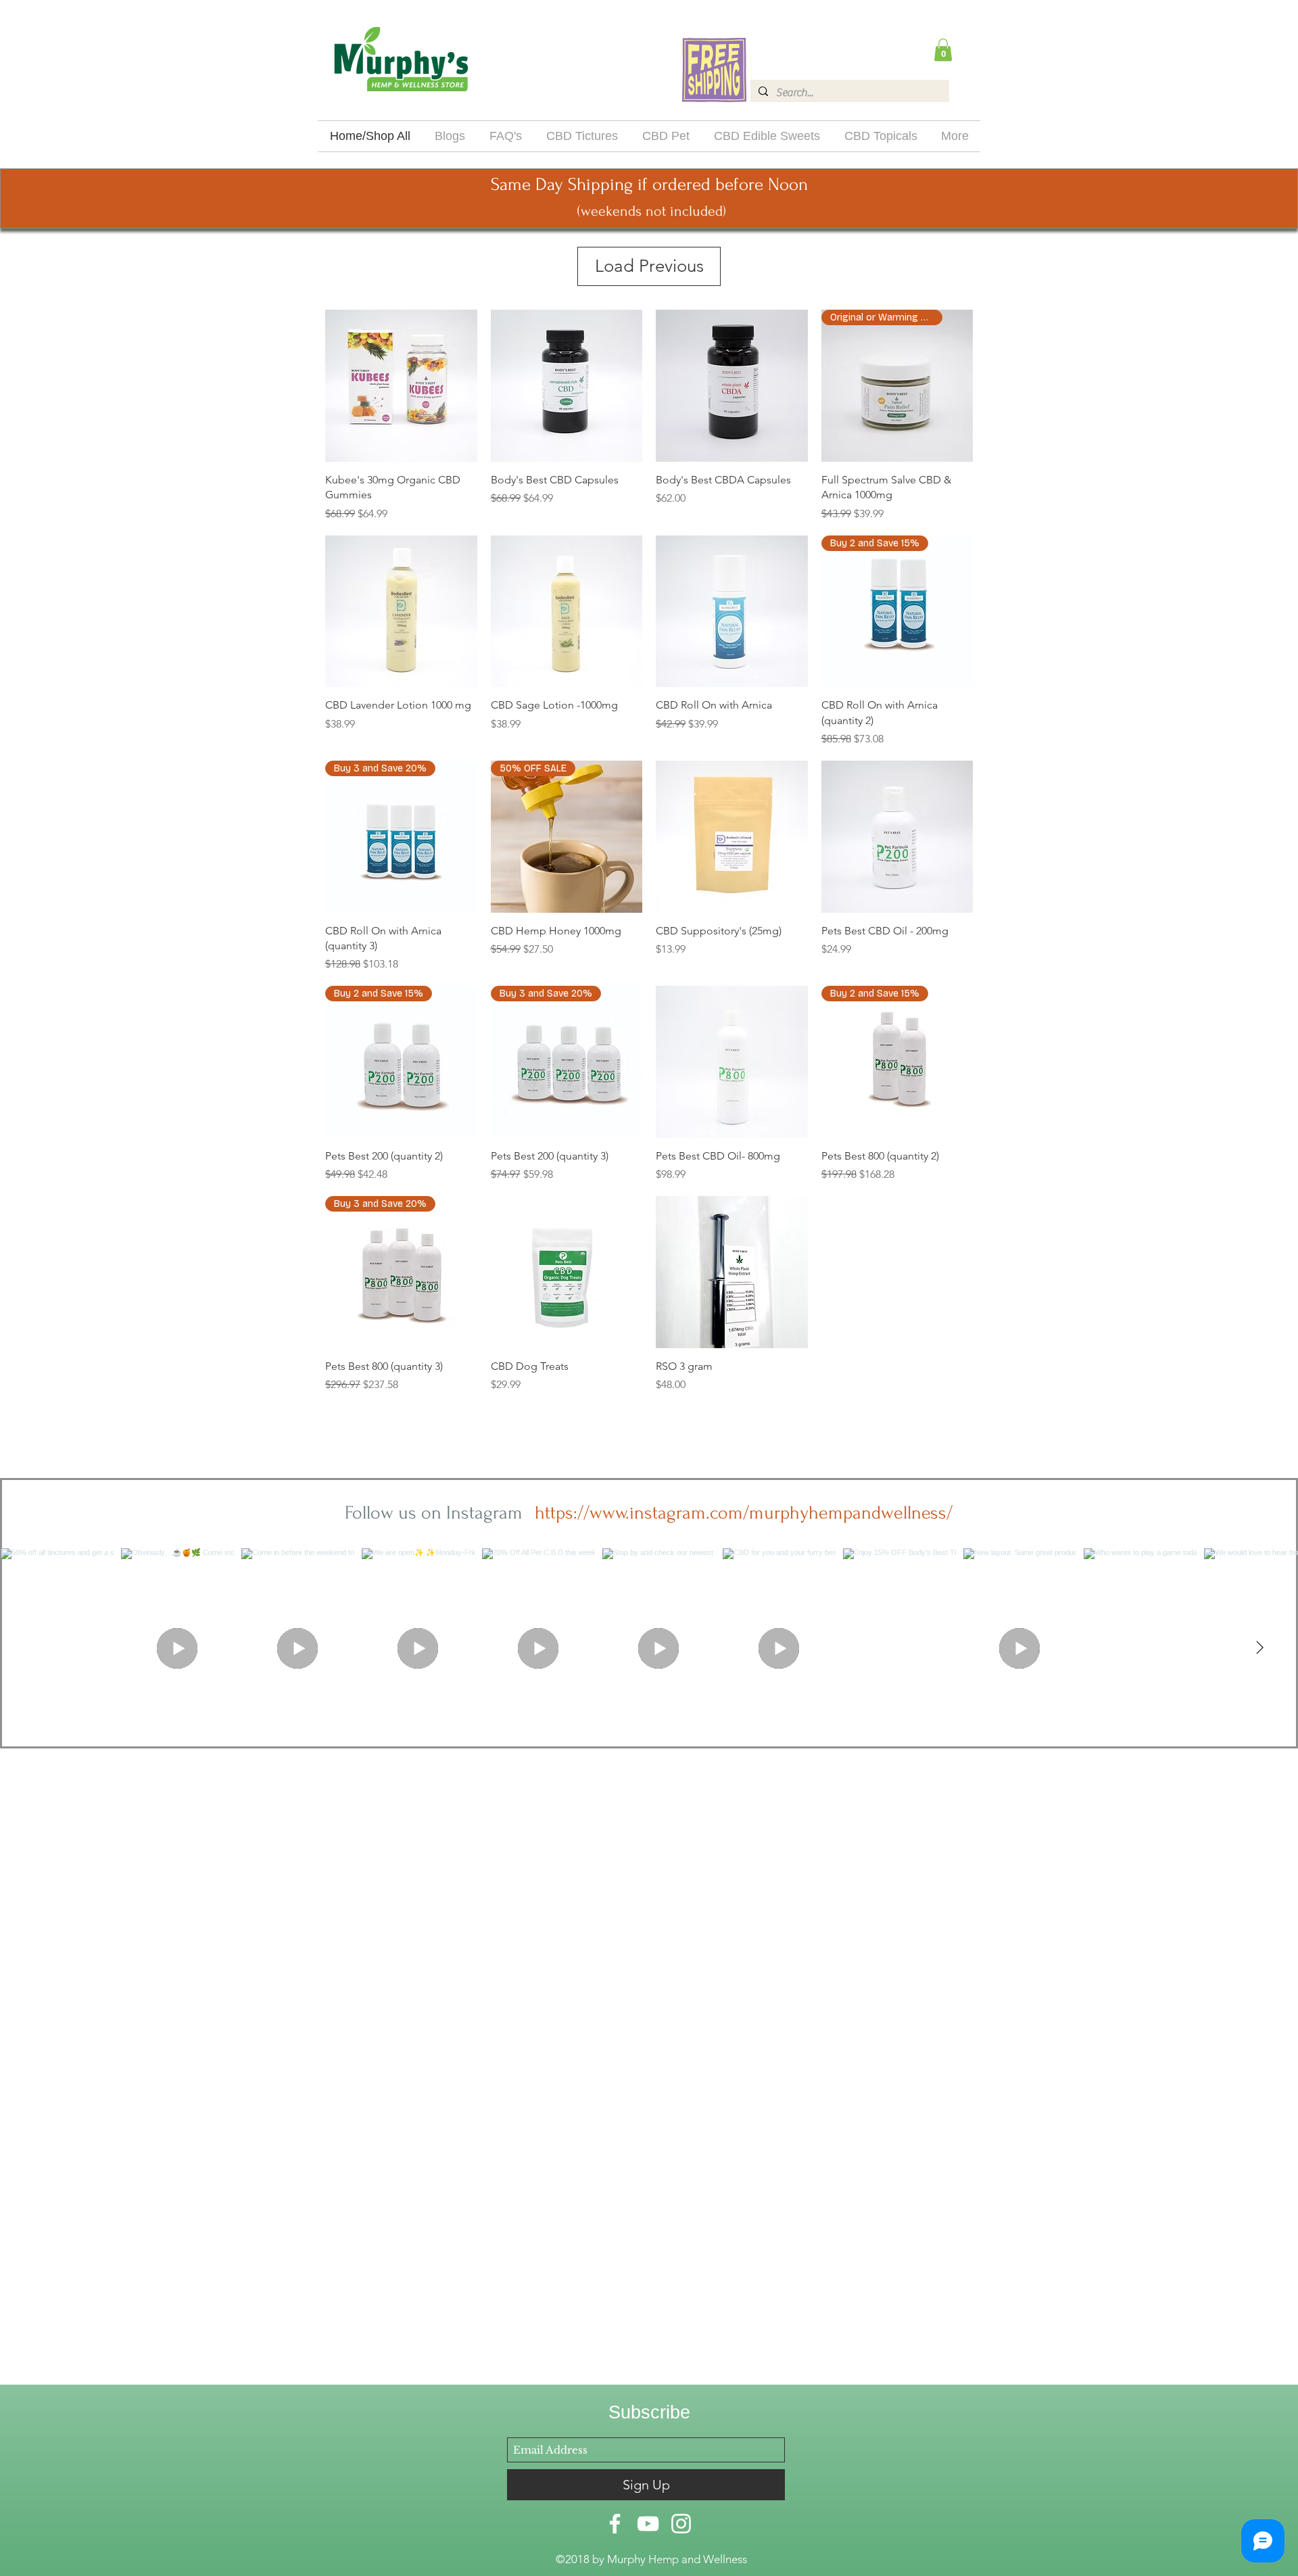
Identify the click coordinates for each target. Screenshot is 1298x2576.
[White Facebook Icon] (615, 2524)
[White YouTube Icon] (648, 2524)
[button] (943, 50)
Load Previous (649, 266)
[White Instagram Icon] (681, 2524)
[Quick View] (401, 386)
